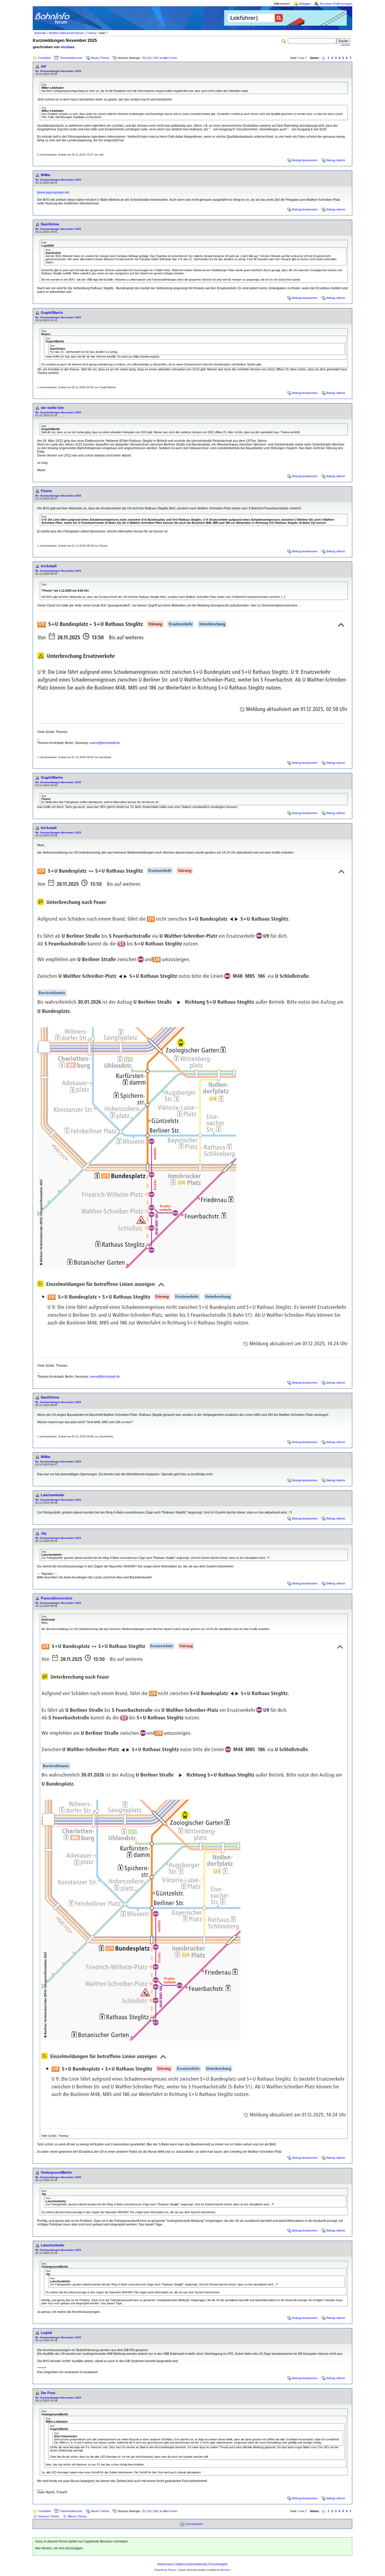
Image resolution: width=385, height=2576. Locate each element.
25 (144, 58)
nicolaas (68, 47)
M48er (46, 175)
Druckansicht (194, 2524)
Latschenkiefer (53, 1495)
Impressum (165, 2564)
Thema (91, 33)
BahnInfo (225, 2570)
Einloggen (305, 4)
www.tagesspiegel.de (53, 192)
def (43, 66)
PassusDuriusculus (57, 1598)
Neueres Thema (49, 2516)
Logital (46, 2333)
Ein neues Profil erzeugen (336, 4)
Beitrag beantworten (305, 160)
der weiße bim (52, 408)
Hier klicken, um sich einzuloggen (59, 2548)
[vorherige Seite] (323, 58)
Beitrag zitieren (336, 160)
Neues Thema (100, 58)
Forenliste (45, 58)
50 (149, 58)
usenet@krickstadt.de (105, 743)
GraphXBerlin (52, 313)
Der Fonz (48, 2393)
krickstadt (49, 566)
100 (155, 58)
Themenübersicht (71, 58)
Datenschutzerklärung (191, 2564)
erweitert (345, 45)
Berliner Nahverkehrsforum (67, 33)
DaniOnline (50, 224)
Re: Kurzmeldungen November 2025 (58, 71)
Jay (44, 1533)
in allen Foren (169, 58)
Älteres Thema (77, 2516)
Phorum (172, 2570)
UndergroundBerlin (56, 2172)
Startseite (40, 33)
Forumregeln (218, 2564)
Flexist (46, 491)
